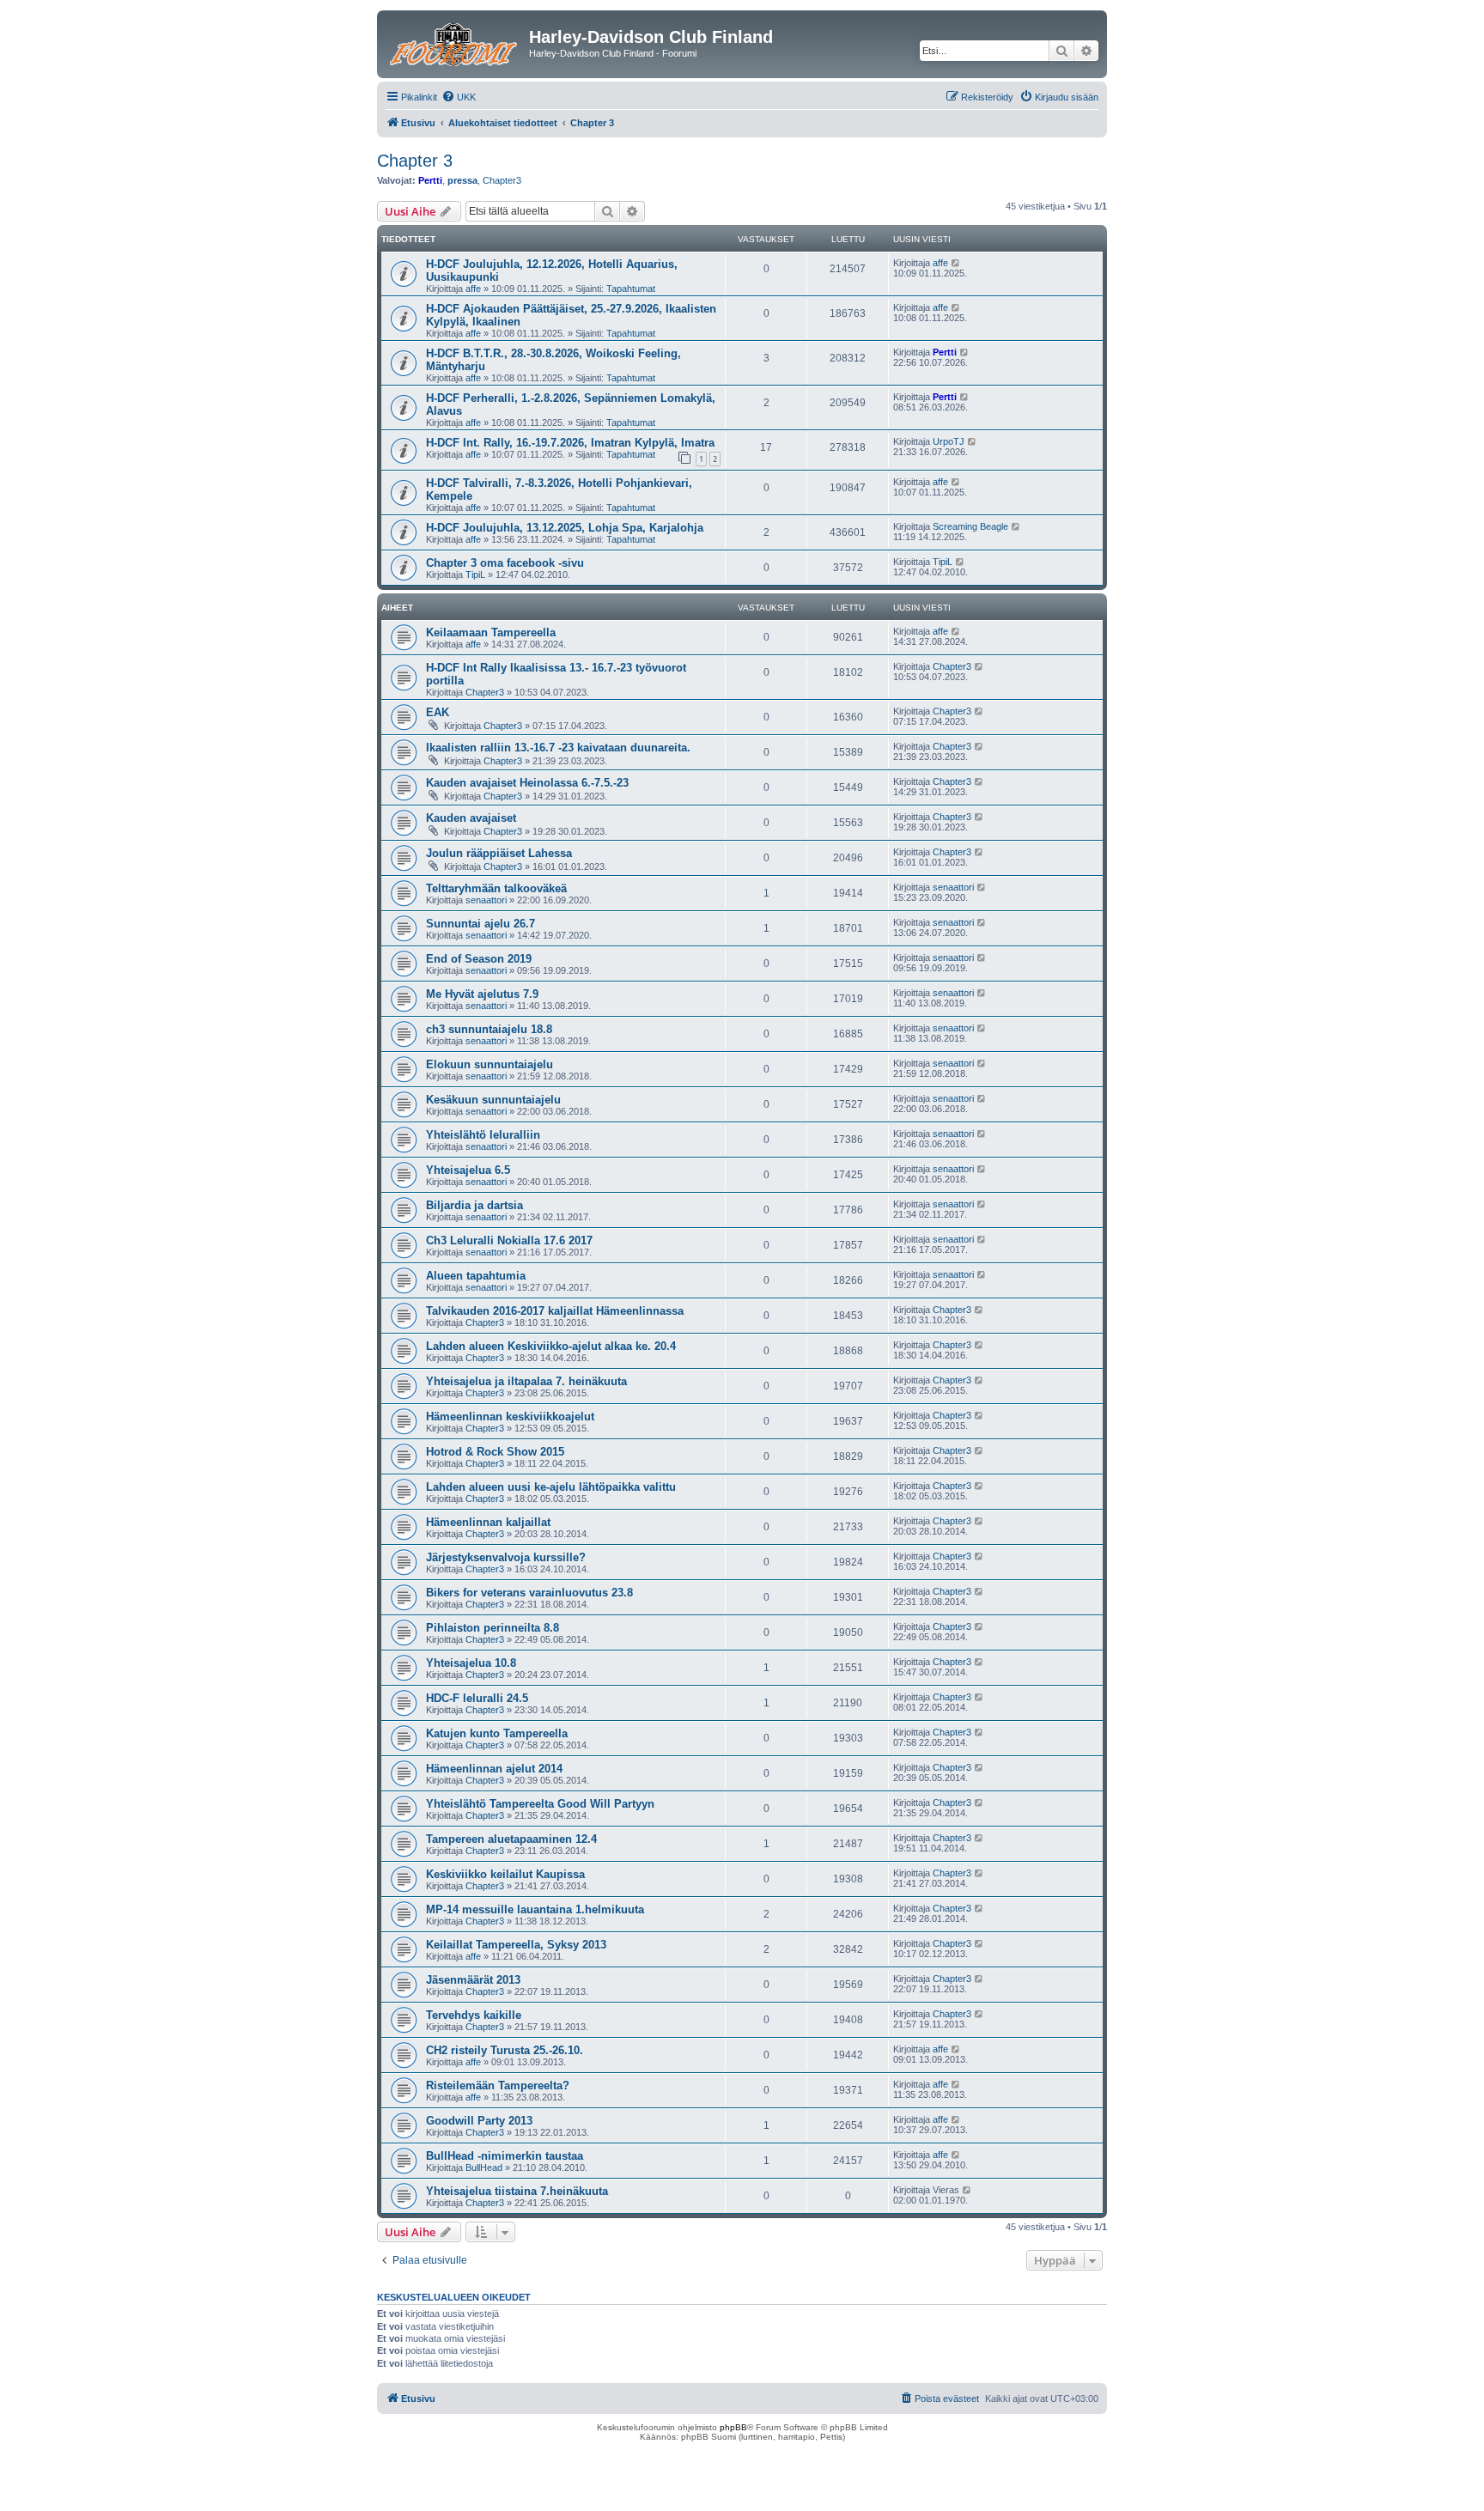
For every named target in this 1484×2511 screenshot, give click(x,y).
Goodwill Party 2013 (479, 2121)
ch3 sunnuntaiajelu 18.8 (489, 1029)
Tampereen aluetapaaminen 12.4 (511, 1839)
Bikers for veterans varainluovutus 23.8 (529, 1593)
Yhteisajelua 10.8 (471, 1663)
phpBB (733, 2427)
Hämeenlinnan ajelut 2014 (494, 1769)
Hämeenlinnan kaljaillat (488, 1522)
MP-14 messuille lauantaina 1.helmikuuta (535, 1909)
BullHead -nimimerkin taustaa (505, 2156)
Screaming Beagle (970, 526)
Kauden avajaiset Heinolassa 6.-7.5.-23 (527, 783)
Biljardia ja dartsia (474, 1205)
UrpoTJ (949, 441)
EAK (438, 712)
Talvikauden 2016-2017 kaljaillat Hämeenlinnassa (555, 1311)
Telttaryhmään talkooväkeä (496, 888)
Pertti (430, 180)
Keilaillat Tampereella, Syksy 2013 (516, 1945)
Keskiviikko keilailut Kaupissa (505, 1874)
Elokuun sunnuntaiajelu (490, 1064)
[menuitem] (459, 97)
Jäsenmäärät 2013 (473, 1980)
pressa (462, 180)
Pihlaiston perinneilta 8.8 (493, 1628)
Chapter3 (502, 180)
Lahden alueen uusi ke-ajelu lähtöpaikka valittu (551, 1487)
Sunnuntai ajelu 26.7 (480, 924)
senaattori (486, 900)
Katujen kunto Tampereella (497, 1733)
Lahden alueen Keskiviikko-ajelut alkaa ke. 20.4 (551, 1346)
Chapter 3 (415, 161)
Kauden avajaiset (471, 818)
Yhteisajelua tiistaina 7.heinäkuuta (517, 2191)
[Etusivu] (455, 42)
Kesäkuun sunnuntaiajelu (493, 1100)
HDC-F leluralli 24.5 (477, 1698)
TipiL (475, 575)
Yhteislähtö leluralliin (483, 1135)
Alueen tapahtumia (476, 1276)
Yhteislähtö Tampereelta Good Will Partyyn (540, 1804)
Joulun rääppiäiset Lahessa (499, 853)
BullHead (484, 2167)
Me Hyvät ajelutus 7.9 (482, 994)
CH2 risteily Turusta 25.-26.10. (505, 2050)
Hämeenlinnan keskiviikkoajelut (510, 1417)
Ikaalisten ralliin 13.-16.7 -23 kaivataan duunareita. (558, 748)
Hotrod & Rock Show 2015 (495, 1452)
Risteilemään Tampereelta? (498, 2085)
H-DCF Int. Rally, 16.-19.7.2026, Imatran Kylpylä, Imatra (570, 443)
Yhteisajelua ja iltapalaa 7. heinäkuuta (526, 1381)
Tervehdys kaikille (474, 2015)
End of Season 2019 (479, 959)
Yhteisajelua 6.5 (468, 1170)
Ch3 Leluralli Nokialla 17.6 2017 (509, 1240)
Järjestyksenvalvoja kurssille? (506, 1557)
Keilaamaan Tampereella (491, 632)
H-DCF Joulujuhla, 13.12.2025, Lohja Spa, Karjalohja (565, 528)
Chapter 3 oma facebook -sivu (505, 563)
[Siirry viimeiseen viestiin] (956, 263)
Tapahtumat (631, 289)
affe (473, 289)
